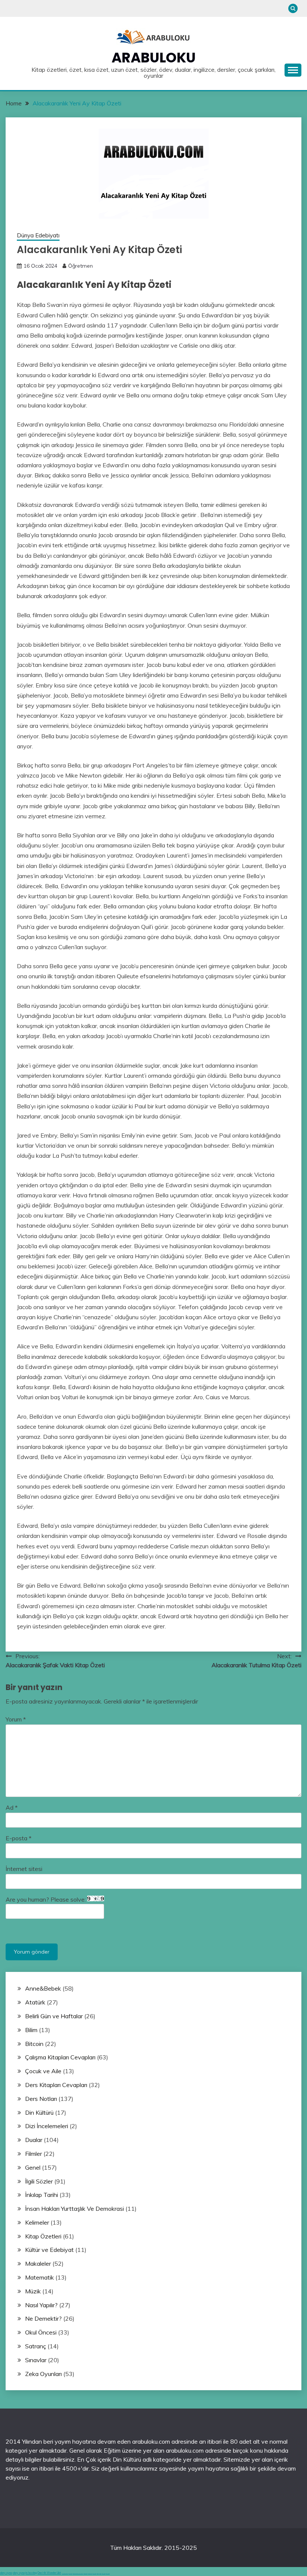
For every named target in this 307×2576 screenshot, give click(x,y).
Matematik (39, 2277)
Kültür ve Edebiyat (49, 2250)
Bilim (31, 2030)
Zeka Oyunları (43, 2374)
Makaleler (38, 2263)
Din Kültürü (39, 2112)
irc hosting (31, 2573)
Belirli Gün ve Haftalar (54, 2016)
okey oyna (6, 2573)
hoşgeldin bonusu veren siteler (78, 2574)
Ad (12, 1807)
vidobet (98, 2574)
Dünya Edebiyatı (38, 235)
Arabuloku (154, 58)
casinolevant (86, 2574)
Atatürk (35, 2002)
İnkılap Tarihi (42, 2195)
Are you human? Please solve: (46, 1899)
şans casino (94, 2574)
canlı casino (70, 2574)
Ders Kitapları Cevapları (56, 2085)
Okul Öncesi (41, 2332)
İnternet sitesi (24, 1869)
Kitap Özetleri (43, 2236)
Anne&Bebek (43, 1988)
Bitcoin (34, 2044)
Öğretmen (80, 266)
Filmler (34, 2154)
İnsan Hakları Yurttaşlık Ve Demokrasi (75, 2209)
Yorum (16, 1719)
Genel (33, 2167)
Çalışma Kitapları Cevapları (60, 2057)
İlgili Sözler (39, 2181)
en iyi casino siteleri (65, 2574)
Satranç (36, 2346)
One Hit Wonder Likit (49, 2573)
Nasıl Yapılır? (41, 2305)
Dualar (34, 2140)
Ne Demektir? (43, 2318)
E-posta (19, 1838)
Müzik (33, 2291)
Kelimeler (37, 2222)
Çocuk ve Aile (43, 2071)
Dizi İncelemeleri (47, 2126)
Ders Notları (41, 2099)
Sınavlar (36, 2360)
